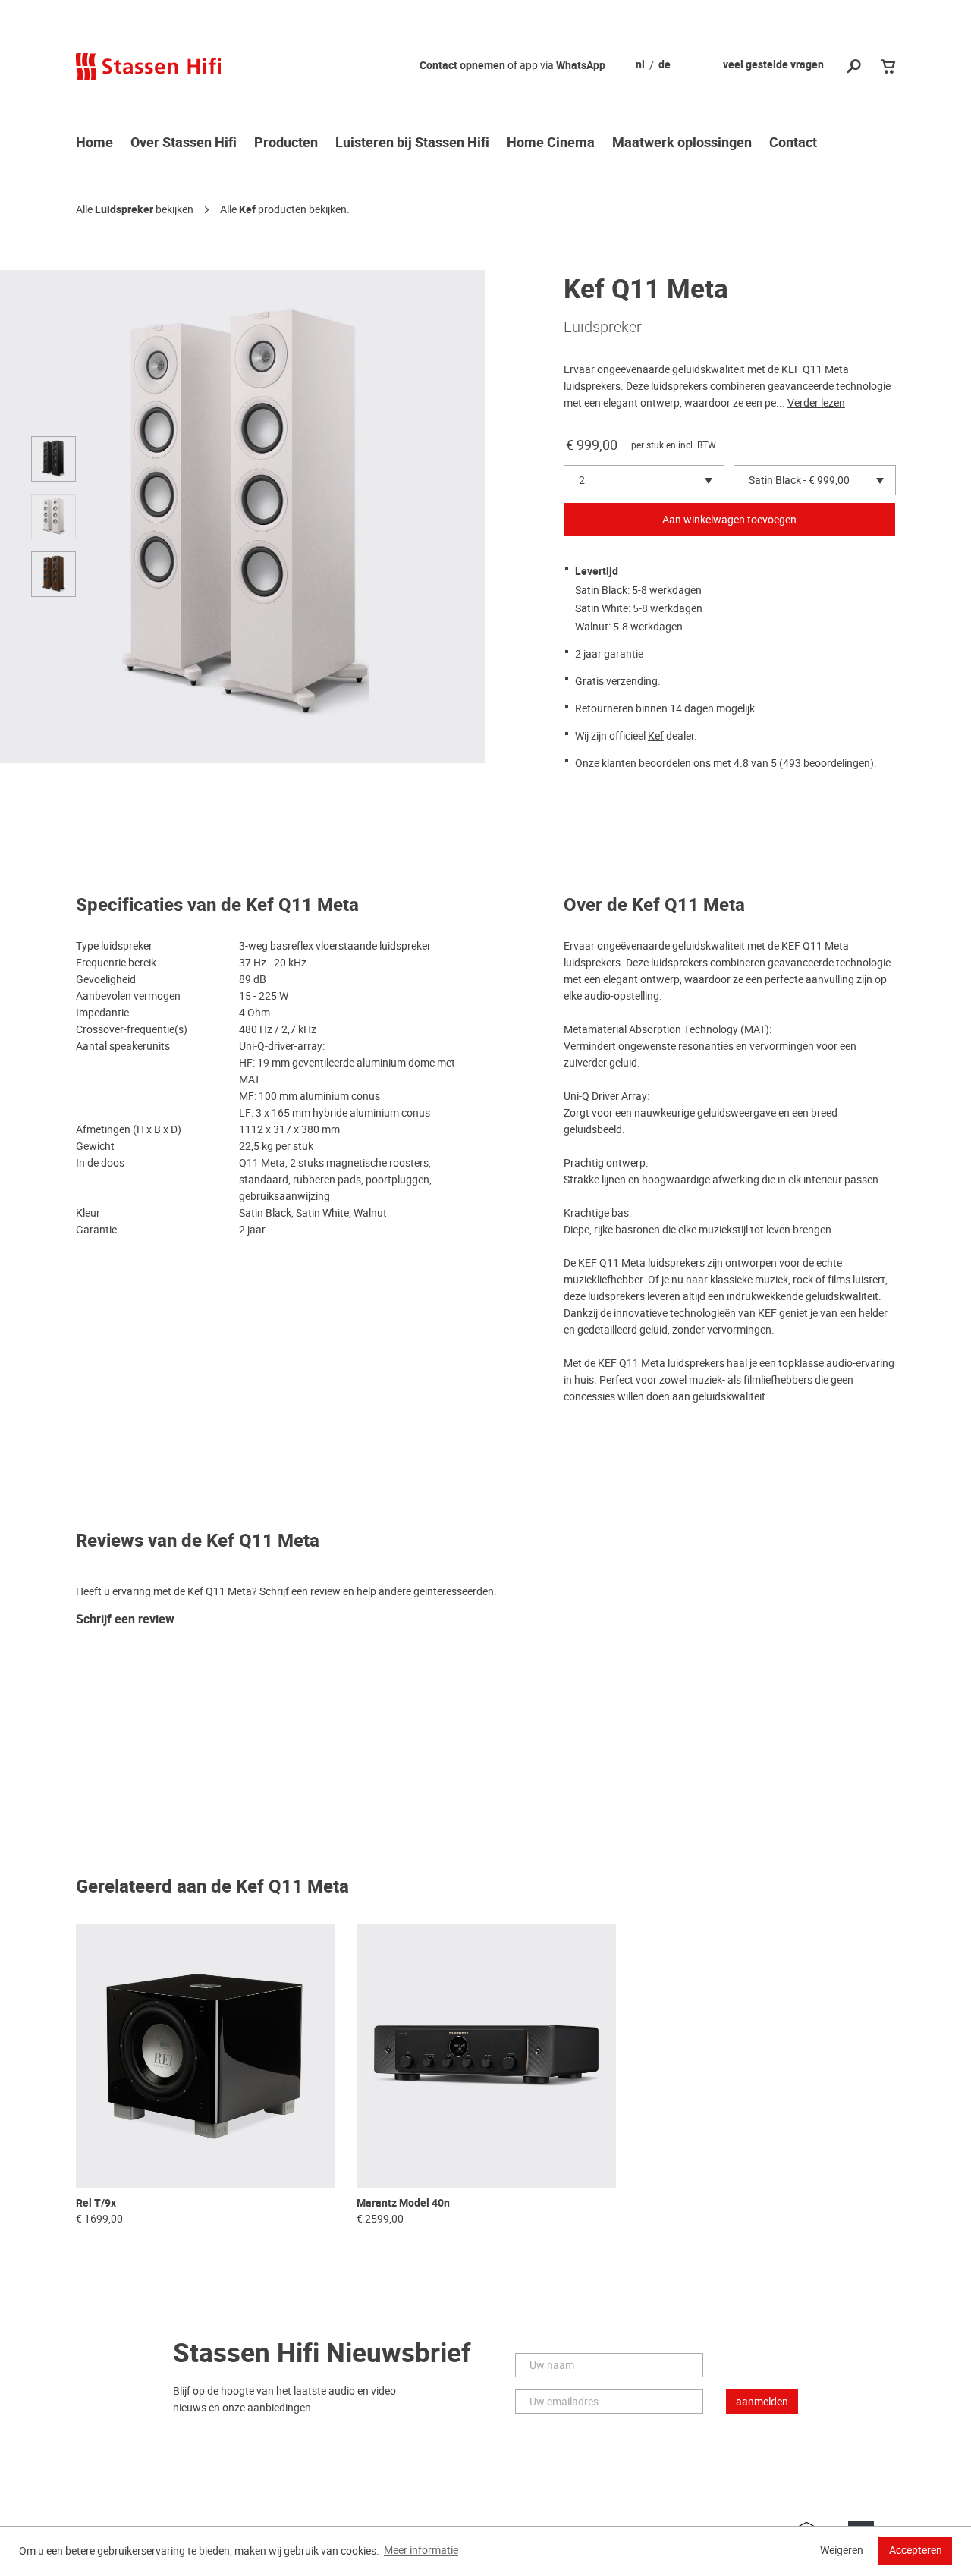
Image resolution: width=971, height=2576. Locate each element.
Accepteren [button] (916, 2550)
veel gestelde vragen (773, 65)
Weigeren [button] (842, 2550)
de (665, 65)
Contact (793, 143)
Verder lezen (816, 403)
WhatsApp (581, 66)
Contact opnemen (462, 66)
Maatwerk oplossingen (682, 143)
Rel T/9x (96, 2203)
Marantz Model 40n (403, 2203)
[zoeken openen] (854, 67)
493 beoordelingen (826, 763)
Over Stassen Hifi (184, 143)
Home (94, 143)
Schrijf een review (125, 1620)
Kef (247, 210)
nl (640, 65)
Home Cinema (551, 143)
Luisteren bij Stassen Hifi (412, 143)
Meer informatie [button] (421, 2550)
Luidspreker (124, 210)
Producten (286, 143)
